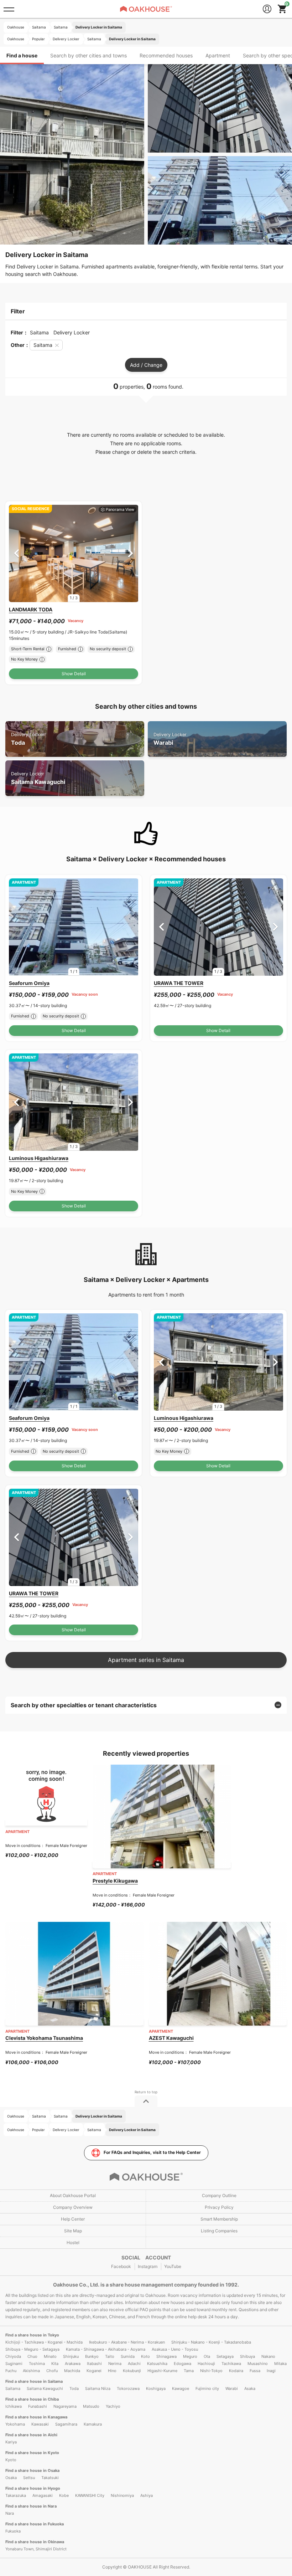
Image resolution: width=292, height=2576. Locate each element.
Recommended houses (166, 55)
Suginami (14, 2364)
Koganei (94, 2371)
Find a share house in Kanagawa (36, 2417)
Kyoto (11, 2460)
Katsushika (157, 2364)
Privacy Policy (219, 2207)
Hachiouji (206, 2364)
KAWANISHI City (90, 2495)
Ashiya (147, 2495)
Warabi (170, 739)
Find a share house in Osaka (32, 2470)
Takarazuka (16, 2495)
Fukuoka (13, 2531)
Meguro (190, 2356)
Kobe (64, 2495)
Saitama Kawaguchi (38, 778)
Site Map (73, 2231)
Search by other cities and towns (88, 55)
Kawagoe (181, 2388)
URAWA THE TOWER (179, 983)
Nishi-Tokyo (211, 2371)
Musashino (258, 2364)
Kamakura (93, 2424)
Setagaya (225, 2356)
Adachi (134, 2364)
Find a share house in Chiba (32, 2399)
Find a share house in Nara (31, 2506)
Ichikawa (14, 2406)
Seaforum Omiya (29, 983)
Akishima (31, 2371)
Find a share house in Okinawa (35, 2542)
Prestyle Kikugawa (115, 1881)
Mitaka (280, 2364)
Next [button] (131, 553)
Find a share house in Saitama (34, 2381)
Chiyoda (13, 2356)
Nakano (268, 2356)
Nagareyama (65, 2406)
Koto (145, 2356)
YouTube (173, 2266)
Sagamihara (66, 2424)
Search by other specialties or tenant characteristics (84, 1705)
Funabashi (38, 2406)
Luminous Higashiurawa (39, 1158)
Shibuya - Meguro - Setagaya (32, 2349)
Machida (72, 2371)
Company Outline (219, 2195)
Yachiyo (113, 2406)
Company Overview (73, 2207)
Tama (189, 2371)
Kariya (11, 2442)
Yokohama (15, 2424)
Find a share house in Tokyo (32, 2335)
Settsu (29, 2478)
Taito (110, 2356)
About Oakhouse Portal (73, 2195)
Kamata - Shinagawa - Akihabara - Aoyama (106, 2349)
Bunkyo (92, 2356)
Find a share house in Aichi (31, 2435)
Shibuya (247, 2356)
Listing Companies (219, 2231)
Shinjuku (71, 2356)
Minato (50, 2356)
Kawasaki (40, 2424)
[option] (74, 553)
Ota (207, 2356)
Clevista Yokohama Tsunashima (44, 2038)
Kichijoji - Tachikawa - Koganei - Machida (44, 2342)
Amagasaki (43, 2495)
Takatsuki (50, 2478)
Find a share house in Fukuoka (35, 2524)
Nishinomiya (122, 2495)
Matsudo (91, 2406)
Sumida (128, 2356)
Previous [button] (17, 553)
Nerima (115, 2364)
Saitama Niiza (98, 2388)
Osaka (11, 2478)
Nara (10, 2513)
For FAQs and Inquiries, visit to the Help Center (152, 2152)
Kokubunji (132, 2371)
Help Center (73, 2219)
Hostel (73, 2243)
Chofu (52, 2371)
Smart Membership (219, 2219)
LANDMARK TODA (31, 609)
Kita (55, 2364)
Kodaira (236, 2371)
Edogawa (182, 2364)
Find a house (22, 55)
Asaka (250, 2388)
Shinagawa (166, 2356)
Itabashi (94, 2364)
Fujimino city (207, 2388)
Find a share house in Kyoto (32, 2453)
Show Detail (74, 674)
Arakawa (73, 2364)
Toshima (37, 2364)
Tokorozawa (128, 2388)
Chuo (32, 2356)
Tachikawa (231, 2364)
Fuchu (11, 2371)
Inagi (271, 2371)
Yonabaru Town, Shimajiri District (36, 2549)
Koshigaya (156, 2388)
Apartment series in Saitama (146, 1660)
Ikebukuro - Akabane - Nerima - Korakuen (127, 2342)
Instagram (148, 2266)
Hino (112, 2371)
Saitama (13, 2388)
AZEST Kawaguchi (171, 2038)
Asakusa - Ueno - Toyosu (175, 2349)
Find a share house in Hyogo (33, 2488)
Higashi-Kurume (162, 2371)
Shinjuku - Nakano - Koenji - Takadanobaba (211, 2342)
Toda (28, 739)
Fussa (255, 2371)
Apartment (218, 55)
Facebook (121, 2266)
